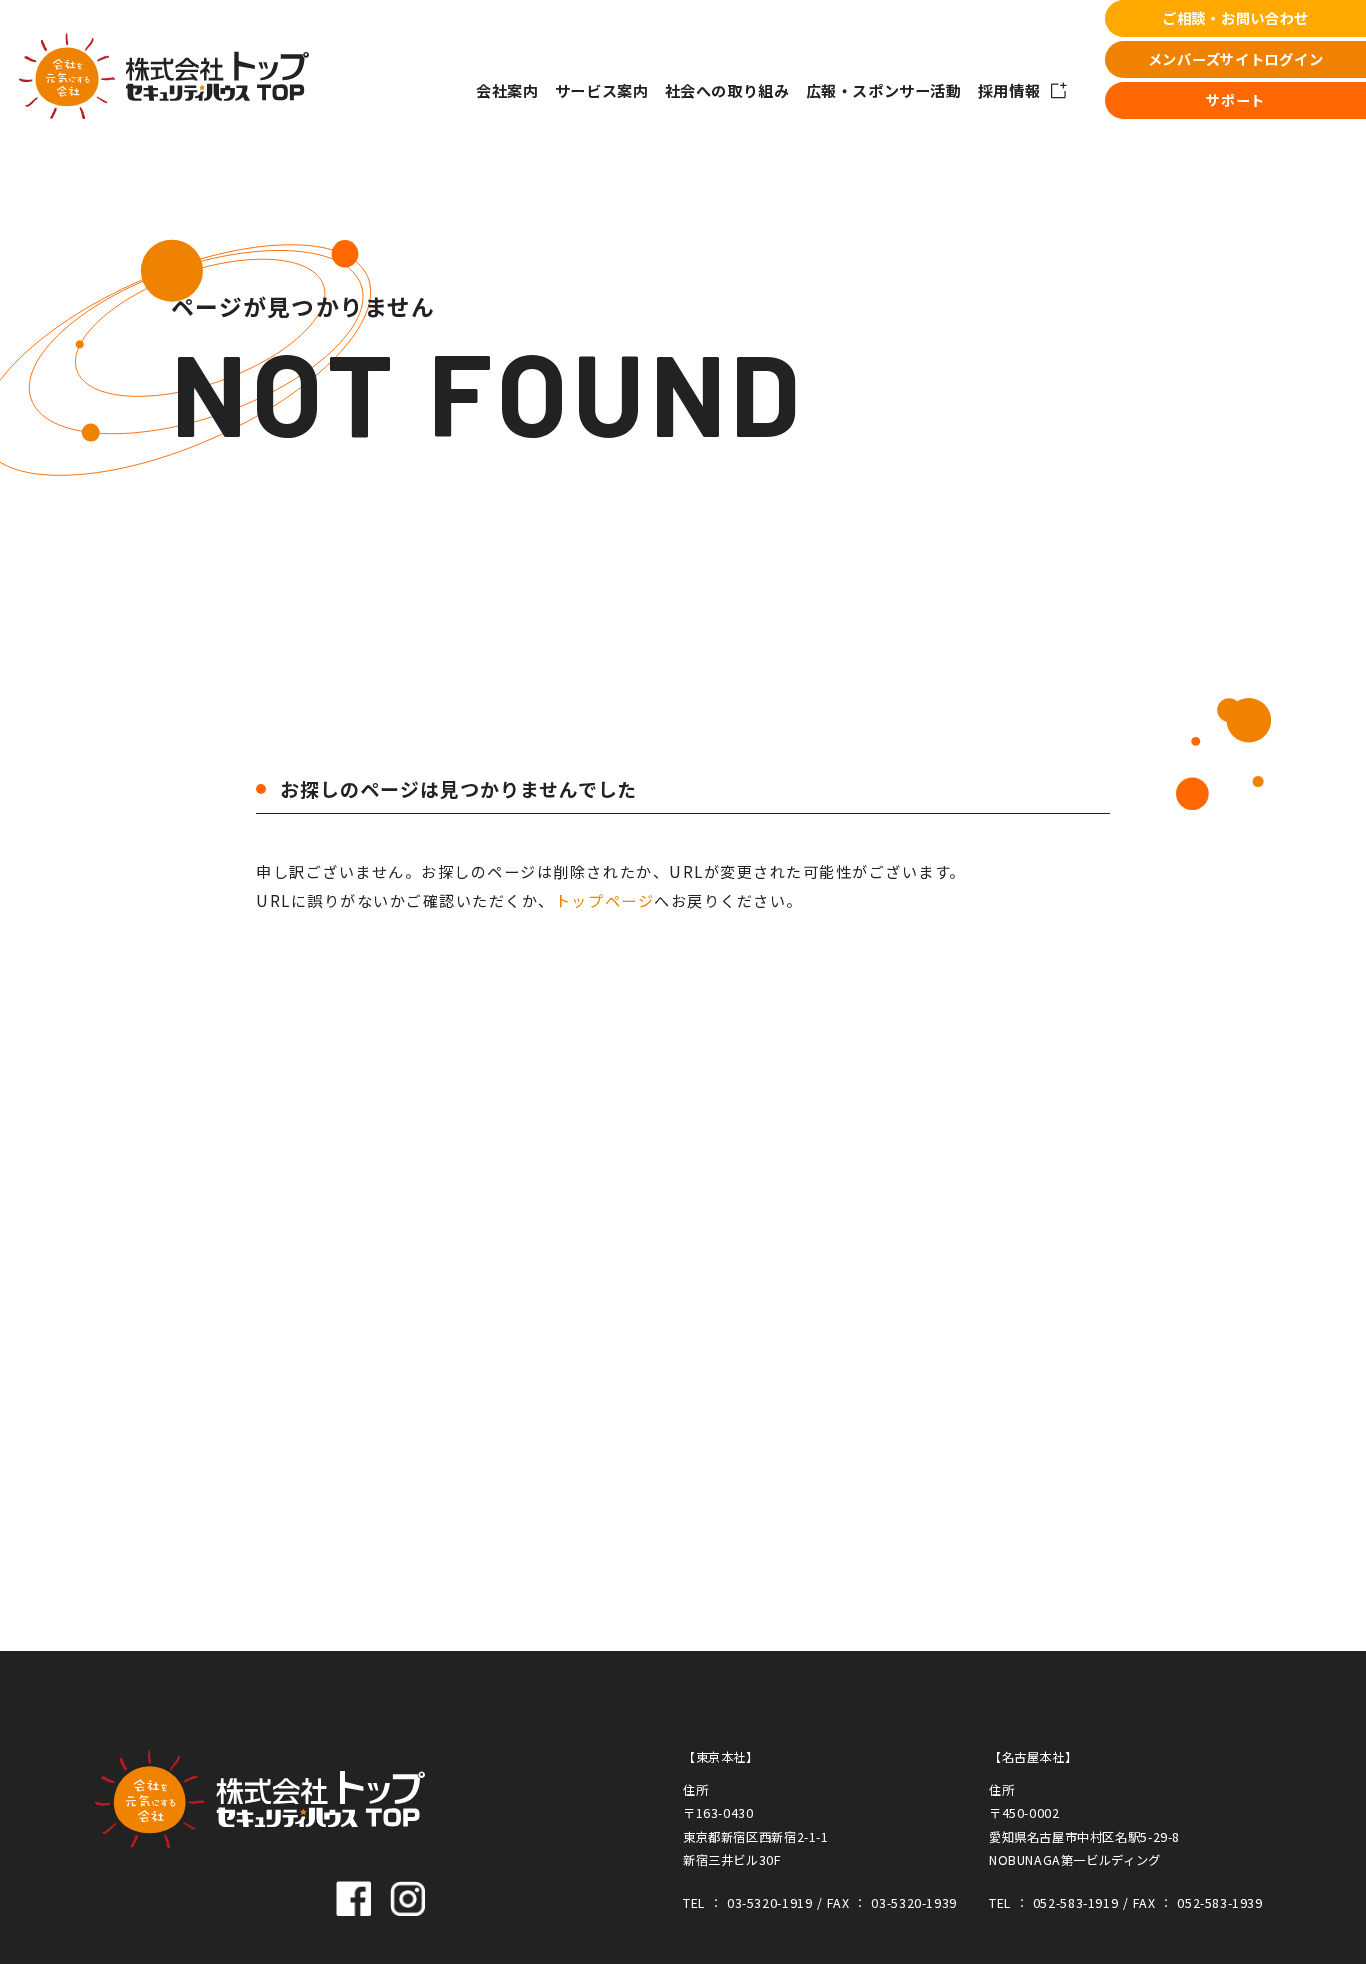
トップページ (604, 900)
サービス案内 (602, 90)
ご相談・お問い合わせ (1235, 18)
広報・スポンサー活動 (884, 90)
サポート (1235, 100)
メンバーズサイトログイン (1236, 59)
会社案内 (507, 90)
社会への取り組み (727, 90)
